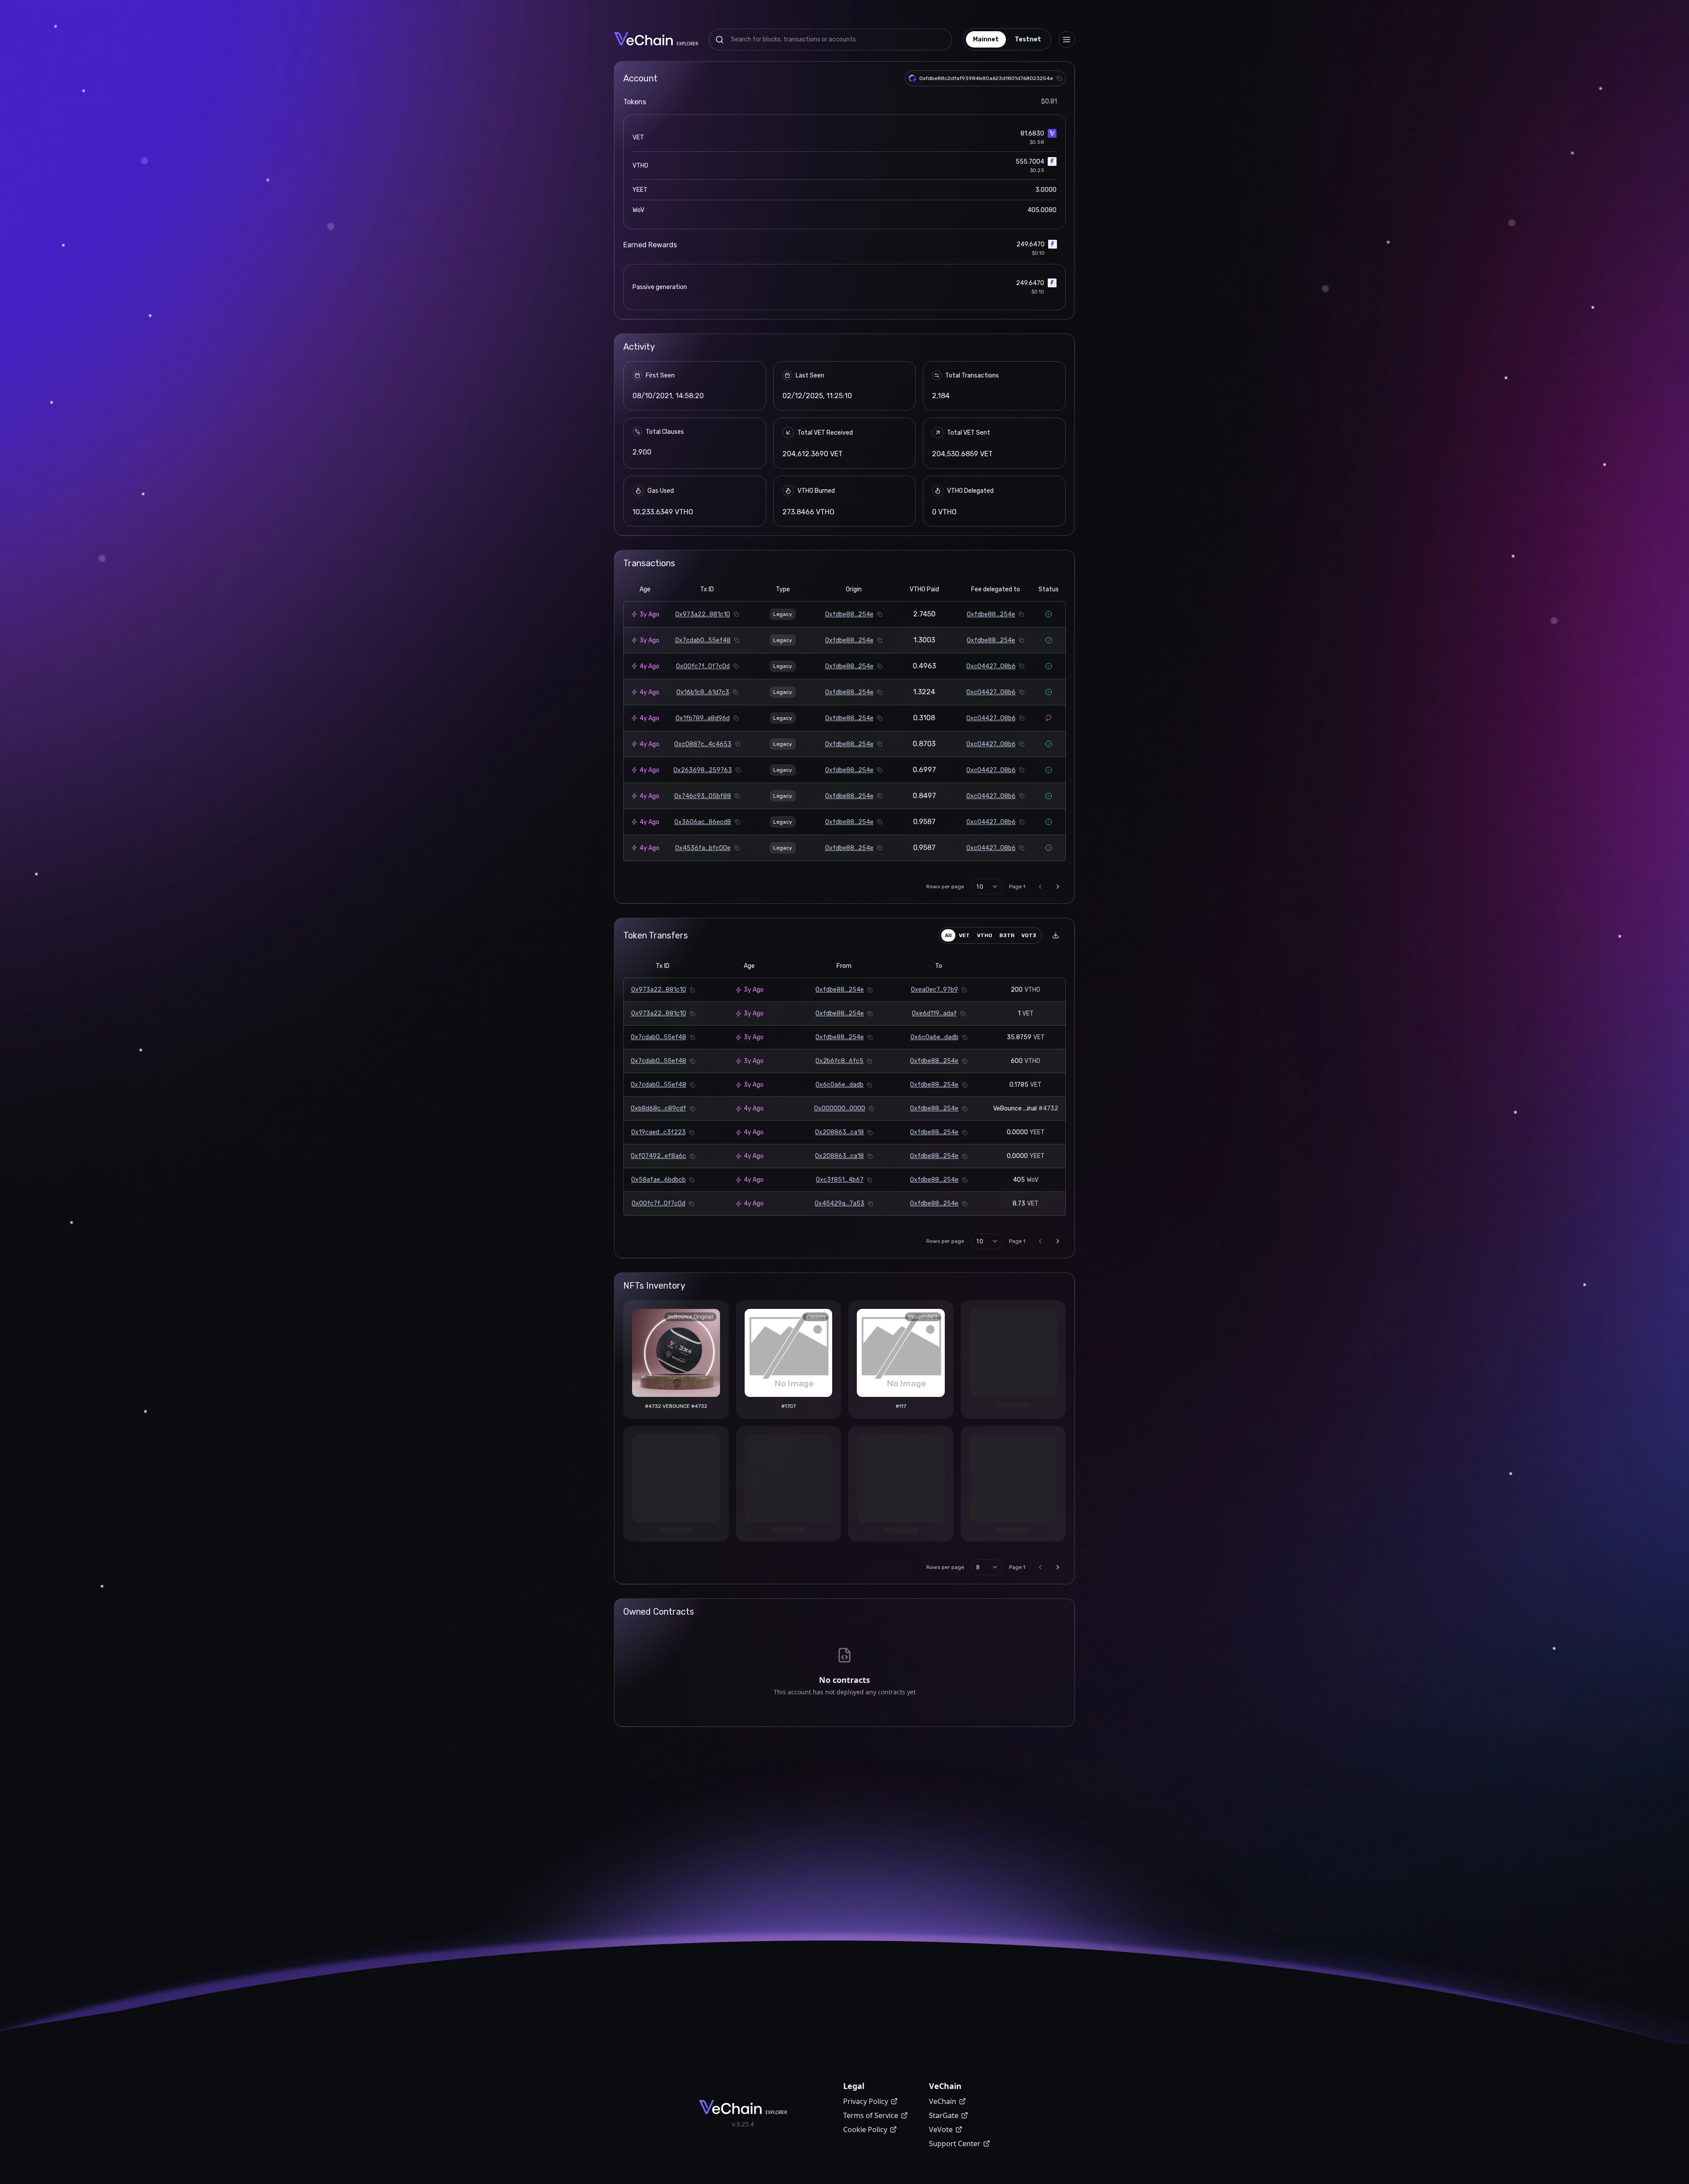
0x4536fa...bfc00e (703, 848)
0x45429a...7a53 (839, 1204)
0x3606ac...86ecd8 (703, 822)
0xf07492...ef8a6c (658, 1156)
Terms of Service (871, 2115)
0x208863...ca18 (839, 1132)
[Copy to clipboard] (1059, 78)
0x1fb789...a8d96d (703, 718)
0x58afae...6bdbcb (658, 1180)
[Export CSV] (1056, 935)
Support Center (955, 2144)
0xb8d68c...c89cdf (658, 1108)
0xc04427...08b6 (991, 666)
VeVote (941, 2129)
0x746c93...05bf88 (703, 796)
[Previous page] (1040, 887)
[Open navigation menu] (1067, 40)
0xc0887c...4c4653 (703, 744)
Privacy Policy (866, 2101)
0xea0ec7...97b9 (934, 990)
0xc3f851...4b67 (840, 1180)
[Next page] (1058, 887)
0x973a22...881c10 (703, 614)
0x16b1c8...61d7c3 (703, 692)
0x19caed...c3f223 (658, 1132)
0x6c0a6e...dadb (934, 1037)
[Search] (720, 40)
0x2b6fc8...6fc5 (839, 1061)
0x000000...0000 (840, 1108)
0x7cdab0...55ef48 (703, 640)
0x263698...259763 (703, 770)
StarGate (944, 2115)
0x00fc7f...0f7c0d (703, 666)
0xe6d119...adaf (934, 1013)
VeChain (943, 2101)
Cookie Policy (865, 2129)
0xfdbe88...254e (849, 614)
